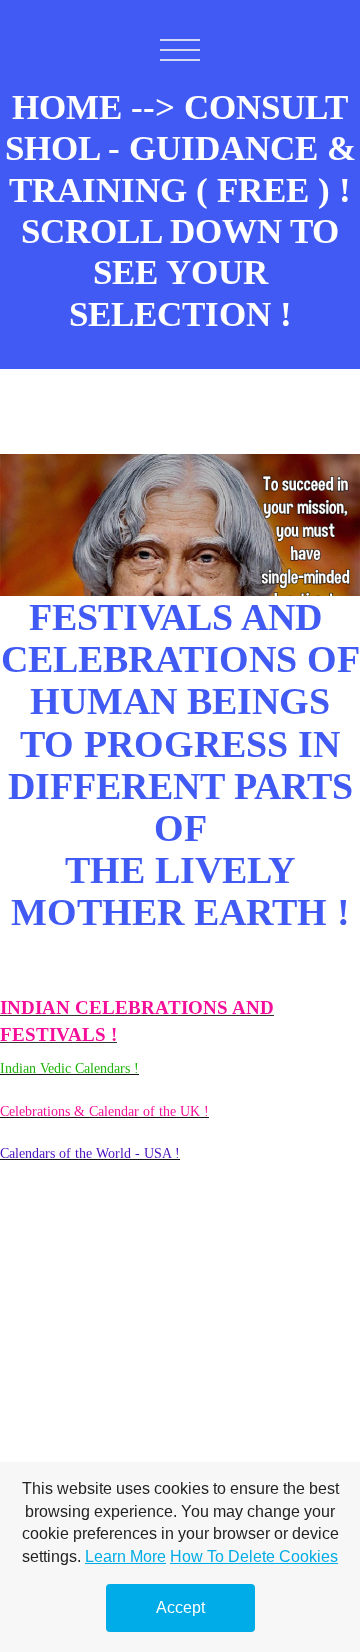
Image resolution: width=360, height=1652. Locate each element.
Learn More (125, 1556)
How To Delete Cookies (254, 1556)
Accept (180, 1607)
